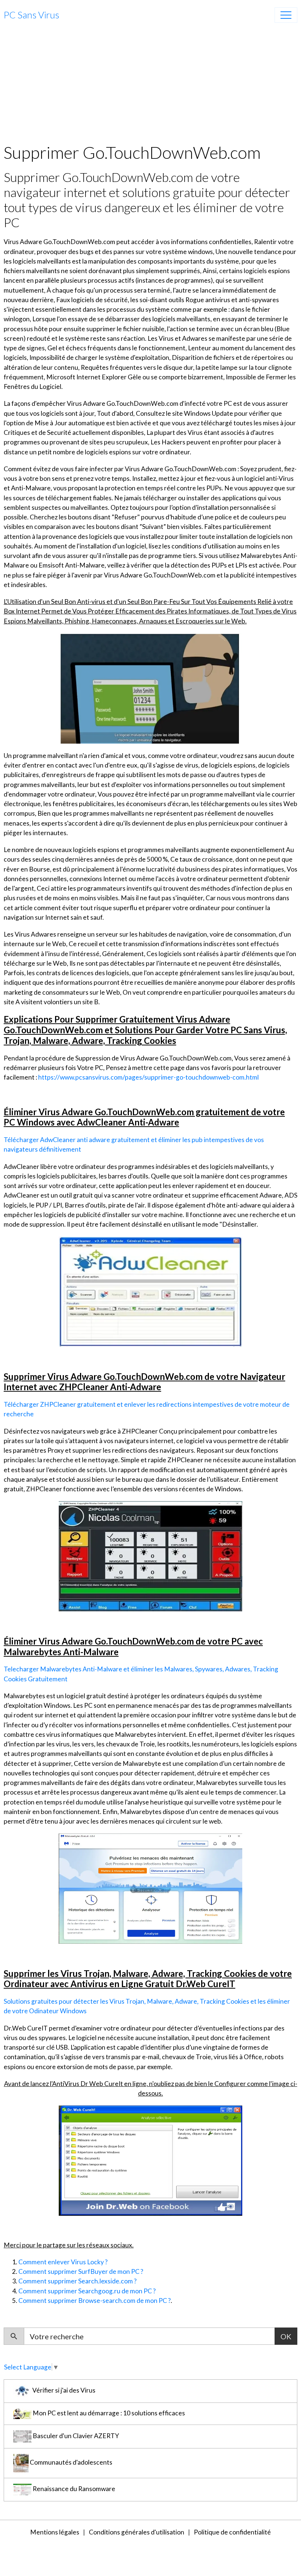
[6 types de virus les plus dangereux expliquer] (150, 1888)
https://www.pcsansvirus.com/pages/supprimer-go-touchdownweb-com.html (148, 1077)
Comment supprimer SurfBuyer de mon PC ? (81, 2271)
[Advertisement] (150, 87)
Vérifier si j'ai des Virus (63, 2391)
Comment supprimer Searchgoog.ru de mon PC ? (87, 2291)
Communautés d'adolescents (70, 2463)
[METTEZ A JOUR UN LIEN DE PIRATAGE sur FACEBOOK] (150, 1556)
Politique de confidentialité (232, 2532)
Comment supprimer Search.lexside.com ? (77, 2281)
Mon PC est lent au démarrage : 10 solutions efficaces (108, 2413)
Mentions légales (55, 2532)
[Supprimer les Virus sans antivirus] (150, 2160)
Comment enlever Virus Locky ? (63, 2262)
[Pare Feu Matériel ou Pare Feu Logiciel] (150, 1291)
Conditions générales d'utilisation (137, 2532)
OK (286, 2336)
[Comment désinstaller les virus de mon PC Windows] (150, 688)
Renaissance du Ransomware (73, 2489)
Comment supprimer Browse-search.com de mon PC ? (95, 2300)
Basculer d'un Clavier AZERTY (75, 2436)
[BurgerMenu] (286, 15)
